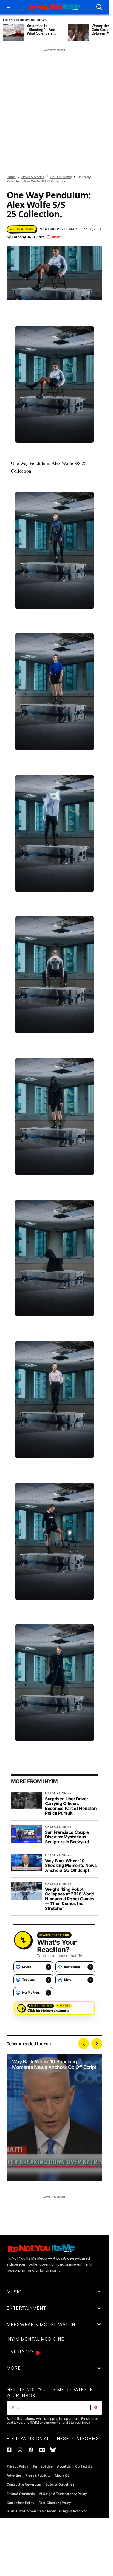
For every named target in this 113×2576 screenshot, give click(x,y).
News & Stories (71, 191)
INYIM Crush (20, 122)
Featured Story (23, 103)
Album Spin (53, 63)
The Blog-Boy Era (24, 241)
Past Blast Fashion (78, 201)
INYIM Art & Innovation (29, 112)
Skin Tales (19, 231)
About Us (64, 2466)
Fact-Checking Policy (55, 2503)
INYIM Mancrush (50, 132)
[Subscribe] (96, 2408)
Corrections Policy (20, 2503)
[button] (9, 7)
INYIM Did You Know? (56, 122)
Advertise (14, 2475)
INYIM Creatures (70, 112)
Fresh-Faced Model (60, 103)
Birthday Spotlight (26, 83)
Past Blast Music (24, 211)
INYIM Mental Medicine (28, 142)
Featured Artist (57, 93)
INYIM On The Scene (26, 152)
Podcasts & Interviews (66, 211)
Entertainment (22, 93)
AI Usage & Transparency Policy (63, 2494)
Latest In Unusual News (25, 20)
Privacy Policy (17, 2466)
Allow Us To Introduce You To (35, 73)
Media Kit (62, 2475)
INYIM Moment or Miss (73, 142)
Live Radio (20, 2352)
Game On (91, 102)
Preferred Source (25, 221)
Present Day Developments (70, 221)
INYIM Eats (19, 132)
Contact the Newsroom (24, 2484)
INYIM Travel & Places (68, 152)
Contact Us (84, 2466)
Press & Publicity (38, 2475)
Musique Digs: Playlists (30, 191)
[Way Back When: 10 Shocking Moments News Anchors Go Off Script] (54, 2117)
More (14, 2368)
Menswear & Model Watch (72, 162)
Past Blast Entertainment (32, 201)
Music (56, 172)
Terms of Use (43, 2466)
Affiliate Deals (23, 63)
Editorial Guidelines (60, 2484)
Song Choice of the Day (55, 231)
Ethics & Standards (21, 2494)
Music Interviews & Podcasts (34, 181)
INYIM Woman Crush (26, 162)
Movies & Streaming (26, 171)
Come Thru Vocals (67, 83)
